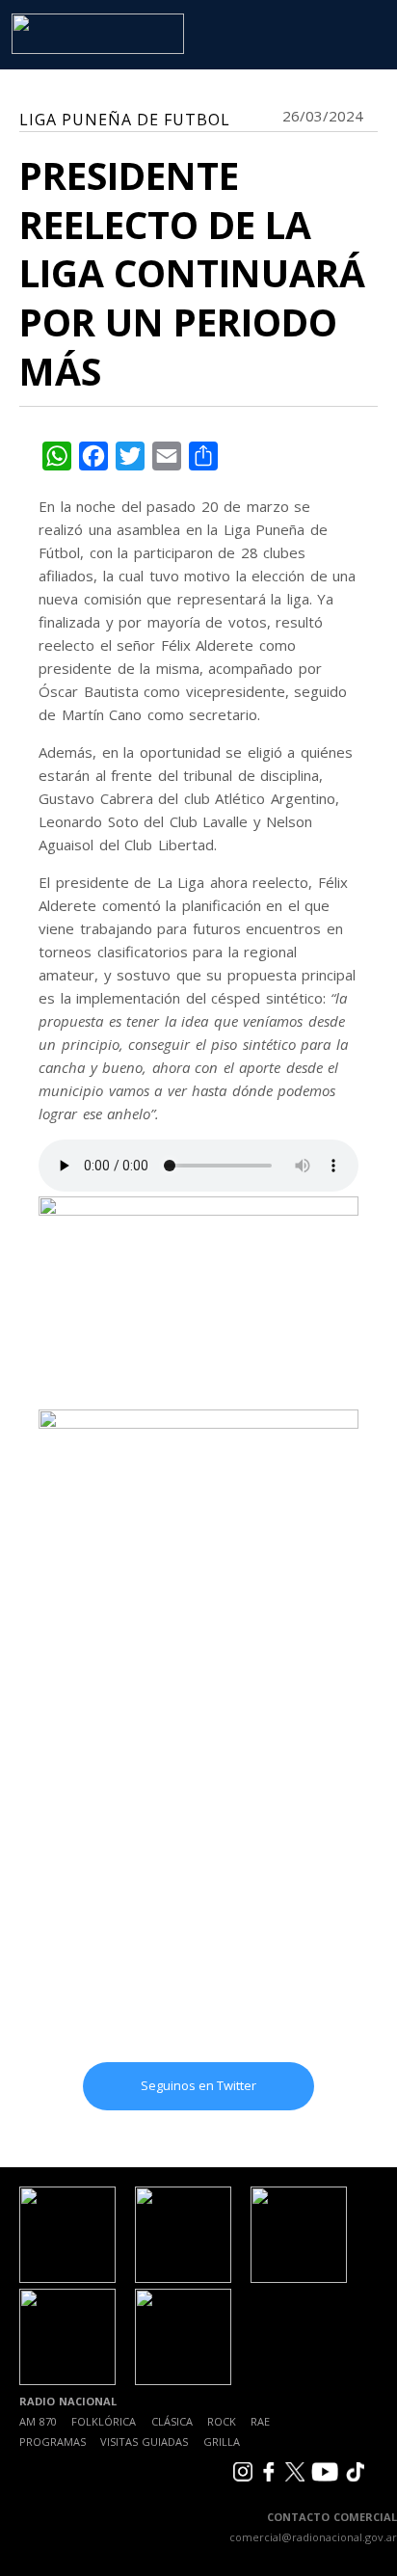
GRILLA (222, 2442)
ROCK (222, 2421)
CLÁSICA (172, 2421)
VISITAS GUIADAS (144, 2442)
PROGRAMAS (53, 2442)
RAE (260, 2421)
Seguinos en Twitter (198, 2085)
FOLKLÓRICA (104, 2421)
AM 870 (38, 2421)
